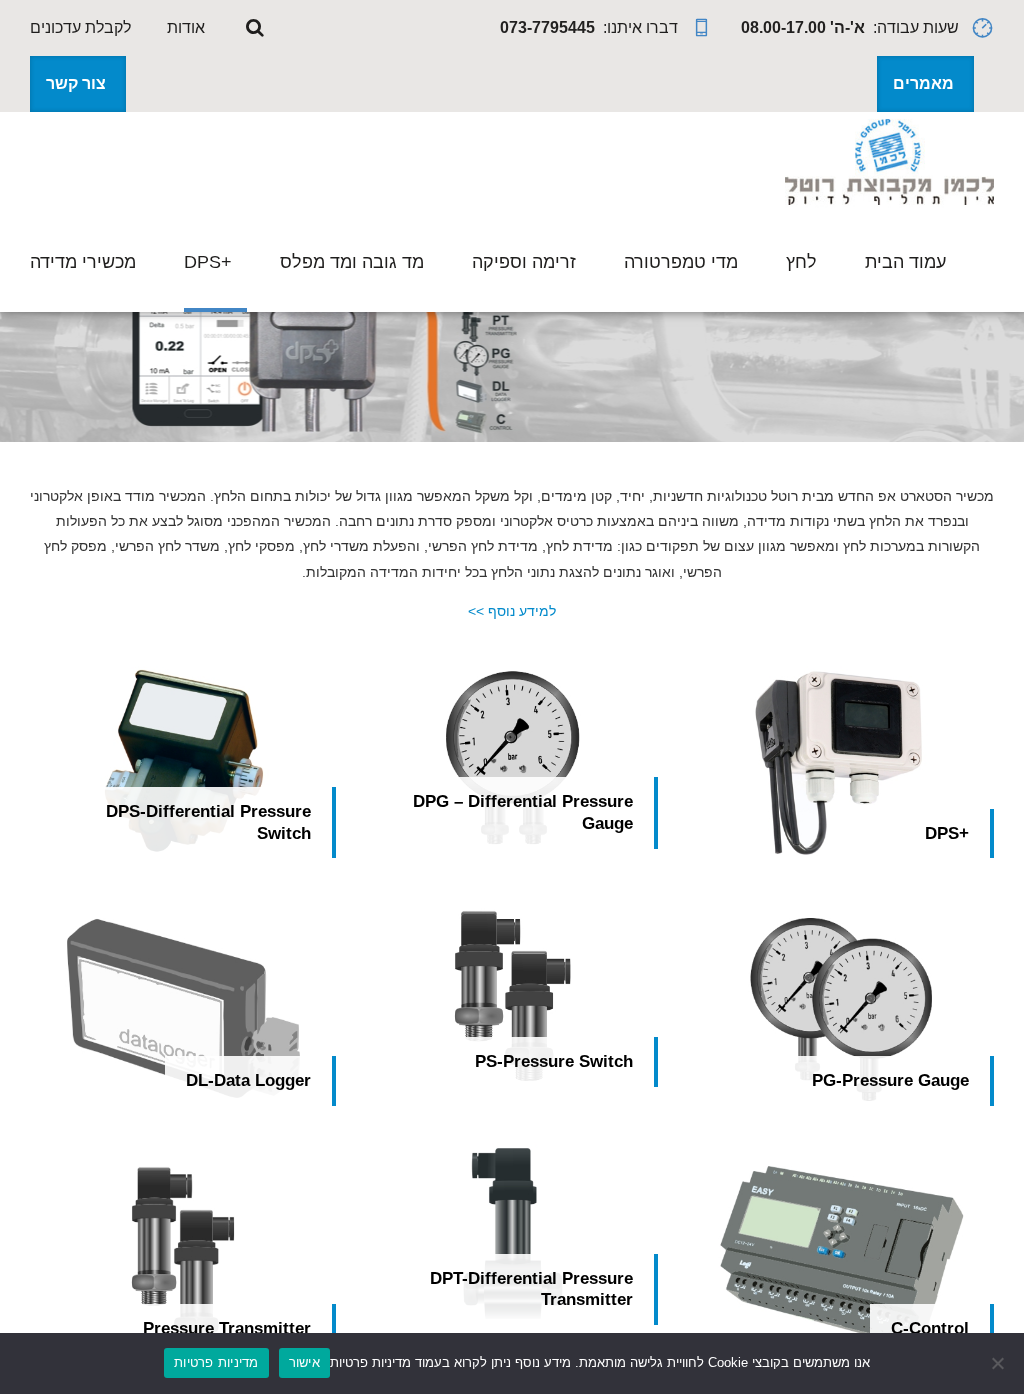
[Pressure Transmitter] (183, 1257)
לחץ (801, 262)
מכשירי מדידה (83, 262)
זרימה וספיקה (524, 262)
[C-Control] (841, 1257)
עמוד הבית (905, 262)
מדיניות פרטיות (216, 1362)
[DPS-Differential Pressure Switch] (183, 762)
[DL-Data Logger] (183, 1009)
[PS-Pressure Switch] (511, 995)
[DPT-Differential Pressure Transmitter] (511, 1233)
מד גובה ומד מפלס (352, 262)
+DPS (208, 262)
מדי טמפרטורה (681, 262)
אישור (304, 1362)
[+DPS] (841, 762)
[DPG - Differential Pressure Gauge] (511, 757)
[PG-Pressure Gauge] (841, 1009)
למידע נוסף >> (512, 611)
